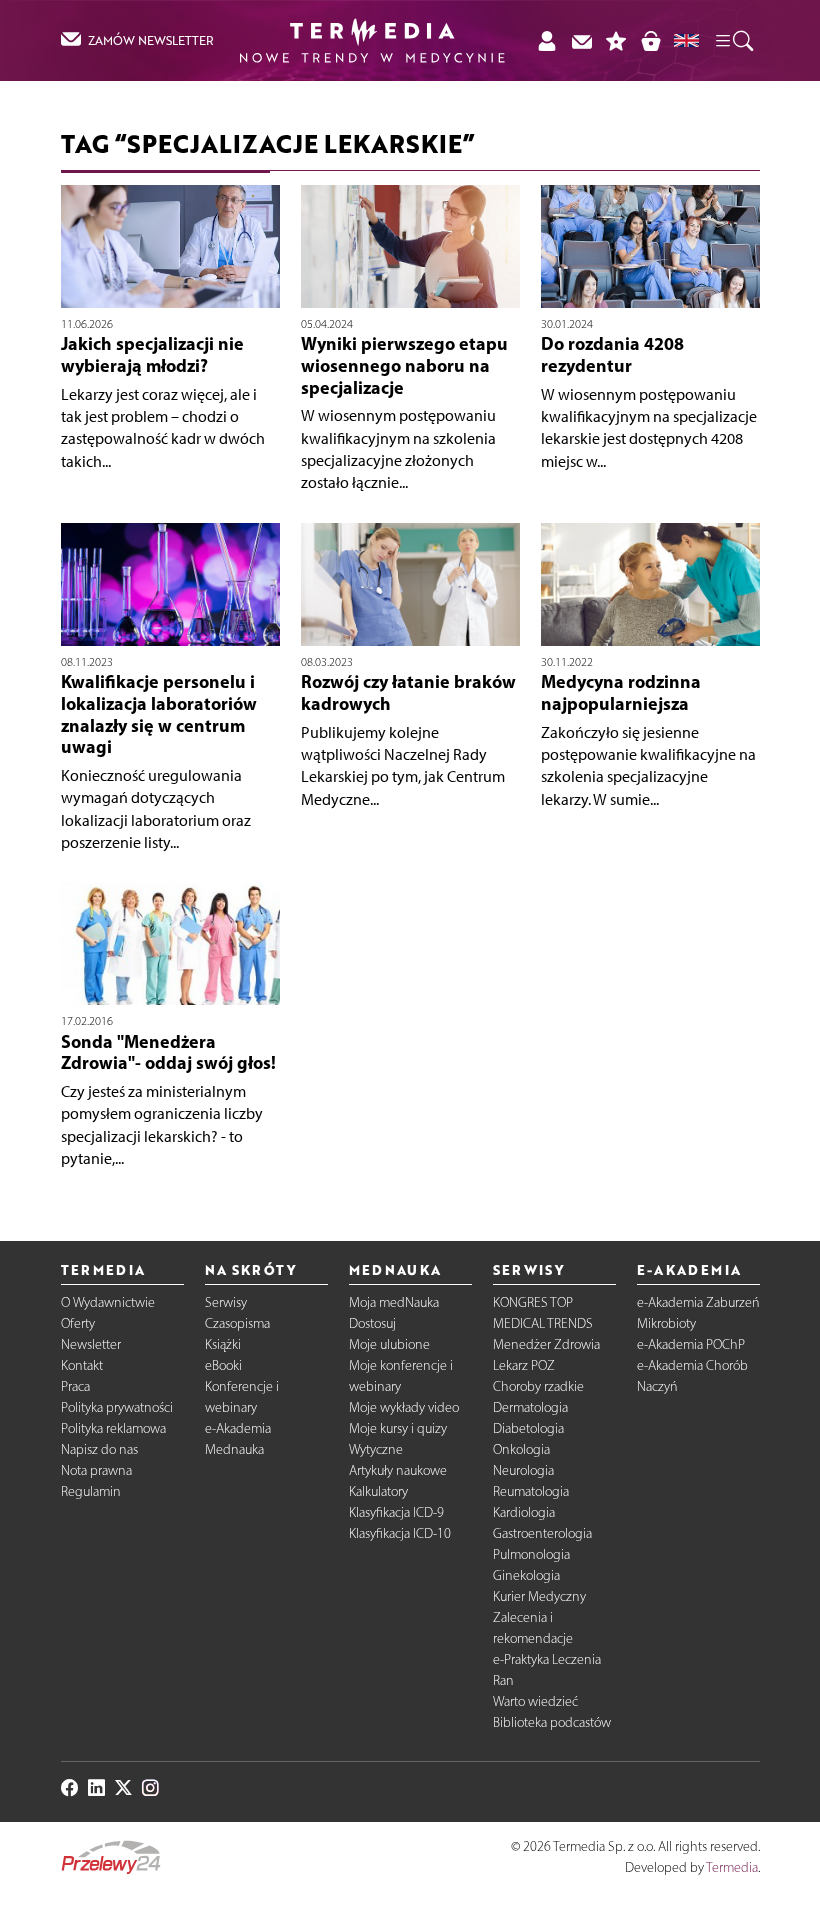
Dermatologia (530, 1407)
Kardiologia (524, 1512)
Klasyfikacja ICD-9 (396, 1512)
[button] (733, 40)
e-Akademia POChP (691, 1344)
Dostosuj (372, 1323)
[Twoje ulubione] (616, 40)
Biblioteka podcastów (552, 1722)
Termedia (732, 1867)
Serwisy (226, 1302)
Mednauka (234, 1449)
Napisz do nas (99, 1449)
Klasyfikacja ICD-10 (400, 1533)
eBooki (223, 1365)
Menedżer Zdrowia (546, 1344)
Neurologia (523, 1470)
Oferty (78, 1323)
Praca (75, 1386)
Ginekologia (526, 1575)
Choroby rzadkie (538, 1386)
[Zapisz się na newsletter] (581, 40)
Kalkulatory (378, 1491)
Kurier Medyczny (539, 1596)
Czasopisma (237, 1323)
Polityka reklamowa (113, 1428)
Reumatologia (531, 1491)
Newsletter (91, 1344)
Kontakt (82, 1365)
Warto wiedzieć (535, 1701)
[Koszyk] (650, 40)
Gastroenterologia (542, 1533)
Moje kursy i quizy (398, 1428)
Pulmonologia (531, 1554)
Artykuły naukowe (398, 1470)
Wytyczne (376, 1449)
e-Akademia (238, 1428)
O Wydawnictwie (108, 1302)
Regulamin (91, 1491)
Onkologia (521, 1449)
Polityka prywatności (117, 1407)
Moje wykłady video (404, 1407)
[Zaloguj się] (546, 40)
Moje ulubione (389, 1344)
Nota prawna (96, 1470)
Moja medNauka (394, 1302)
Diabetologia (528, 1428)
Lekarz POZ (524, 1365)
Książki (223, 1344)
